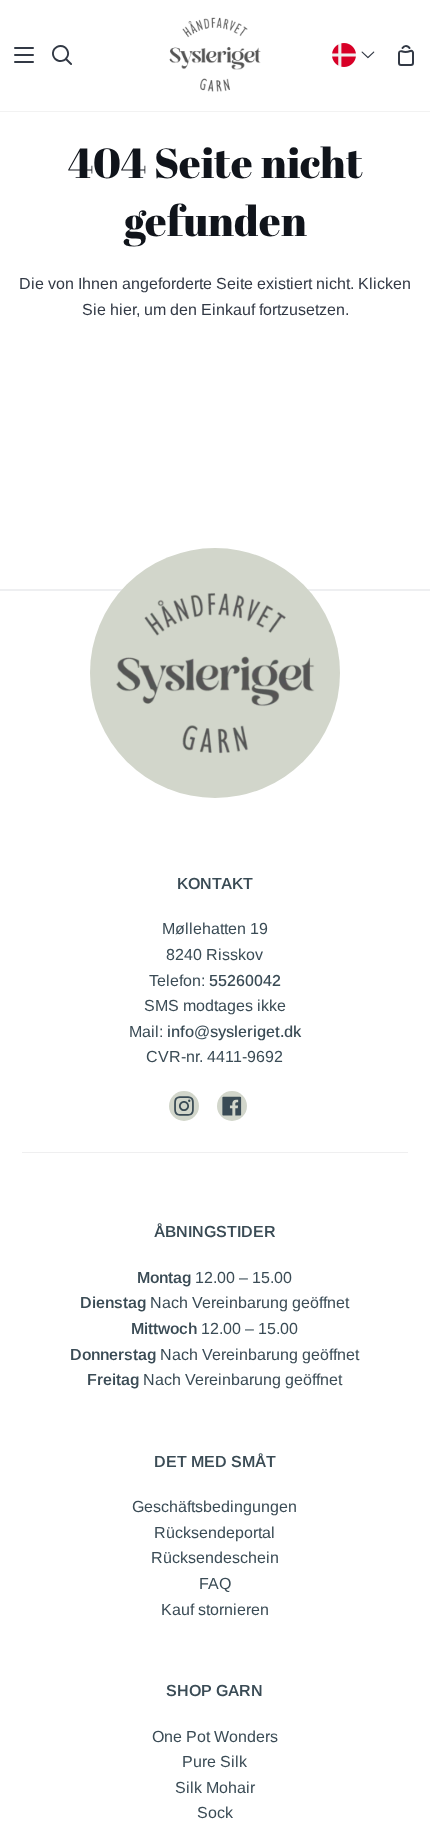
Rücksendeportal (214, 1532)
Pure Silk (214, 1761)
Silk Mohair (215, 1787)
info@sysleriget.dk (234, 1031)
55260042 (245, 980)
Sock (215, 1812)
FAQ (215, 1583)
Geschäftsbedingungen (214, 1506)
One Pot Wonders (215, 1736)
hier (123, 309)
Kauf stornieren (215, 1609)
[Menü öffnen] (18, 55)
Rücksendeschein (215, 1557)
